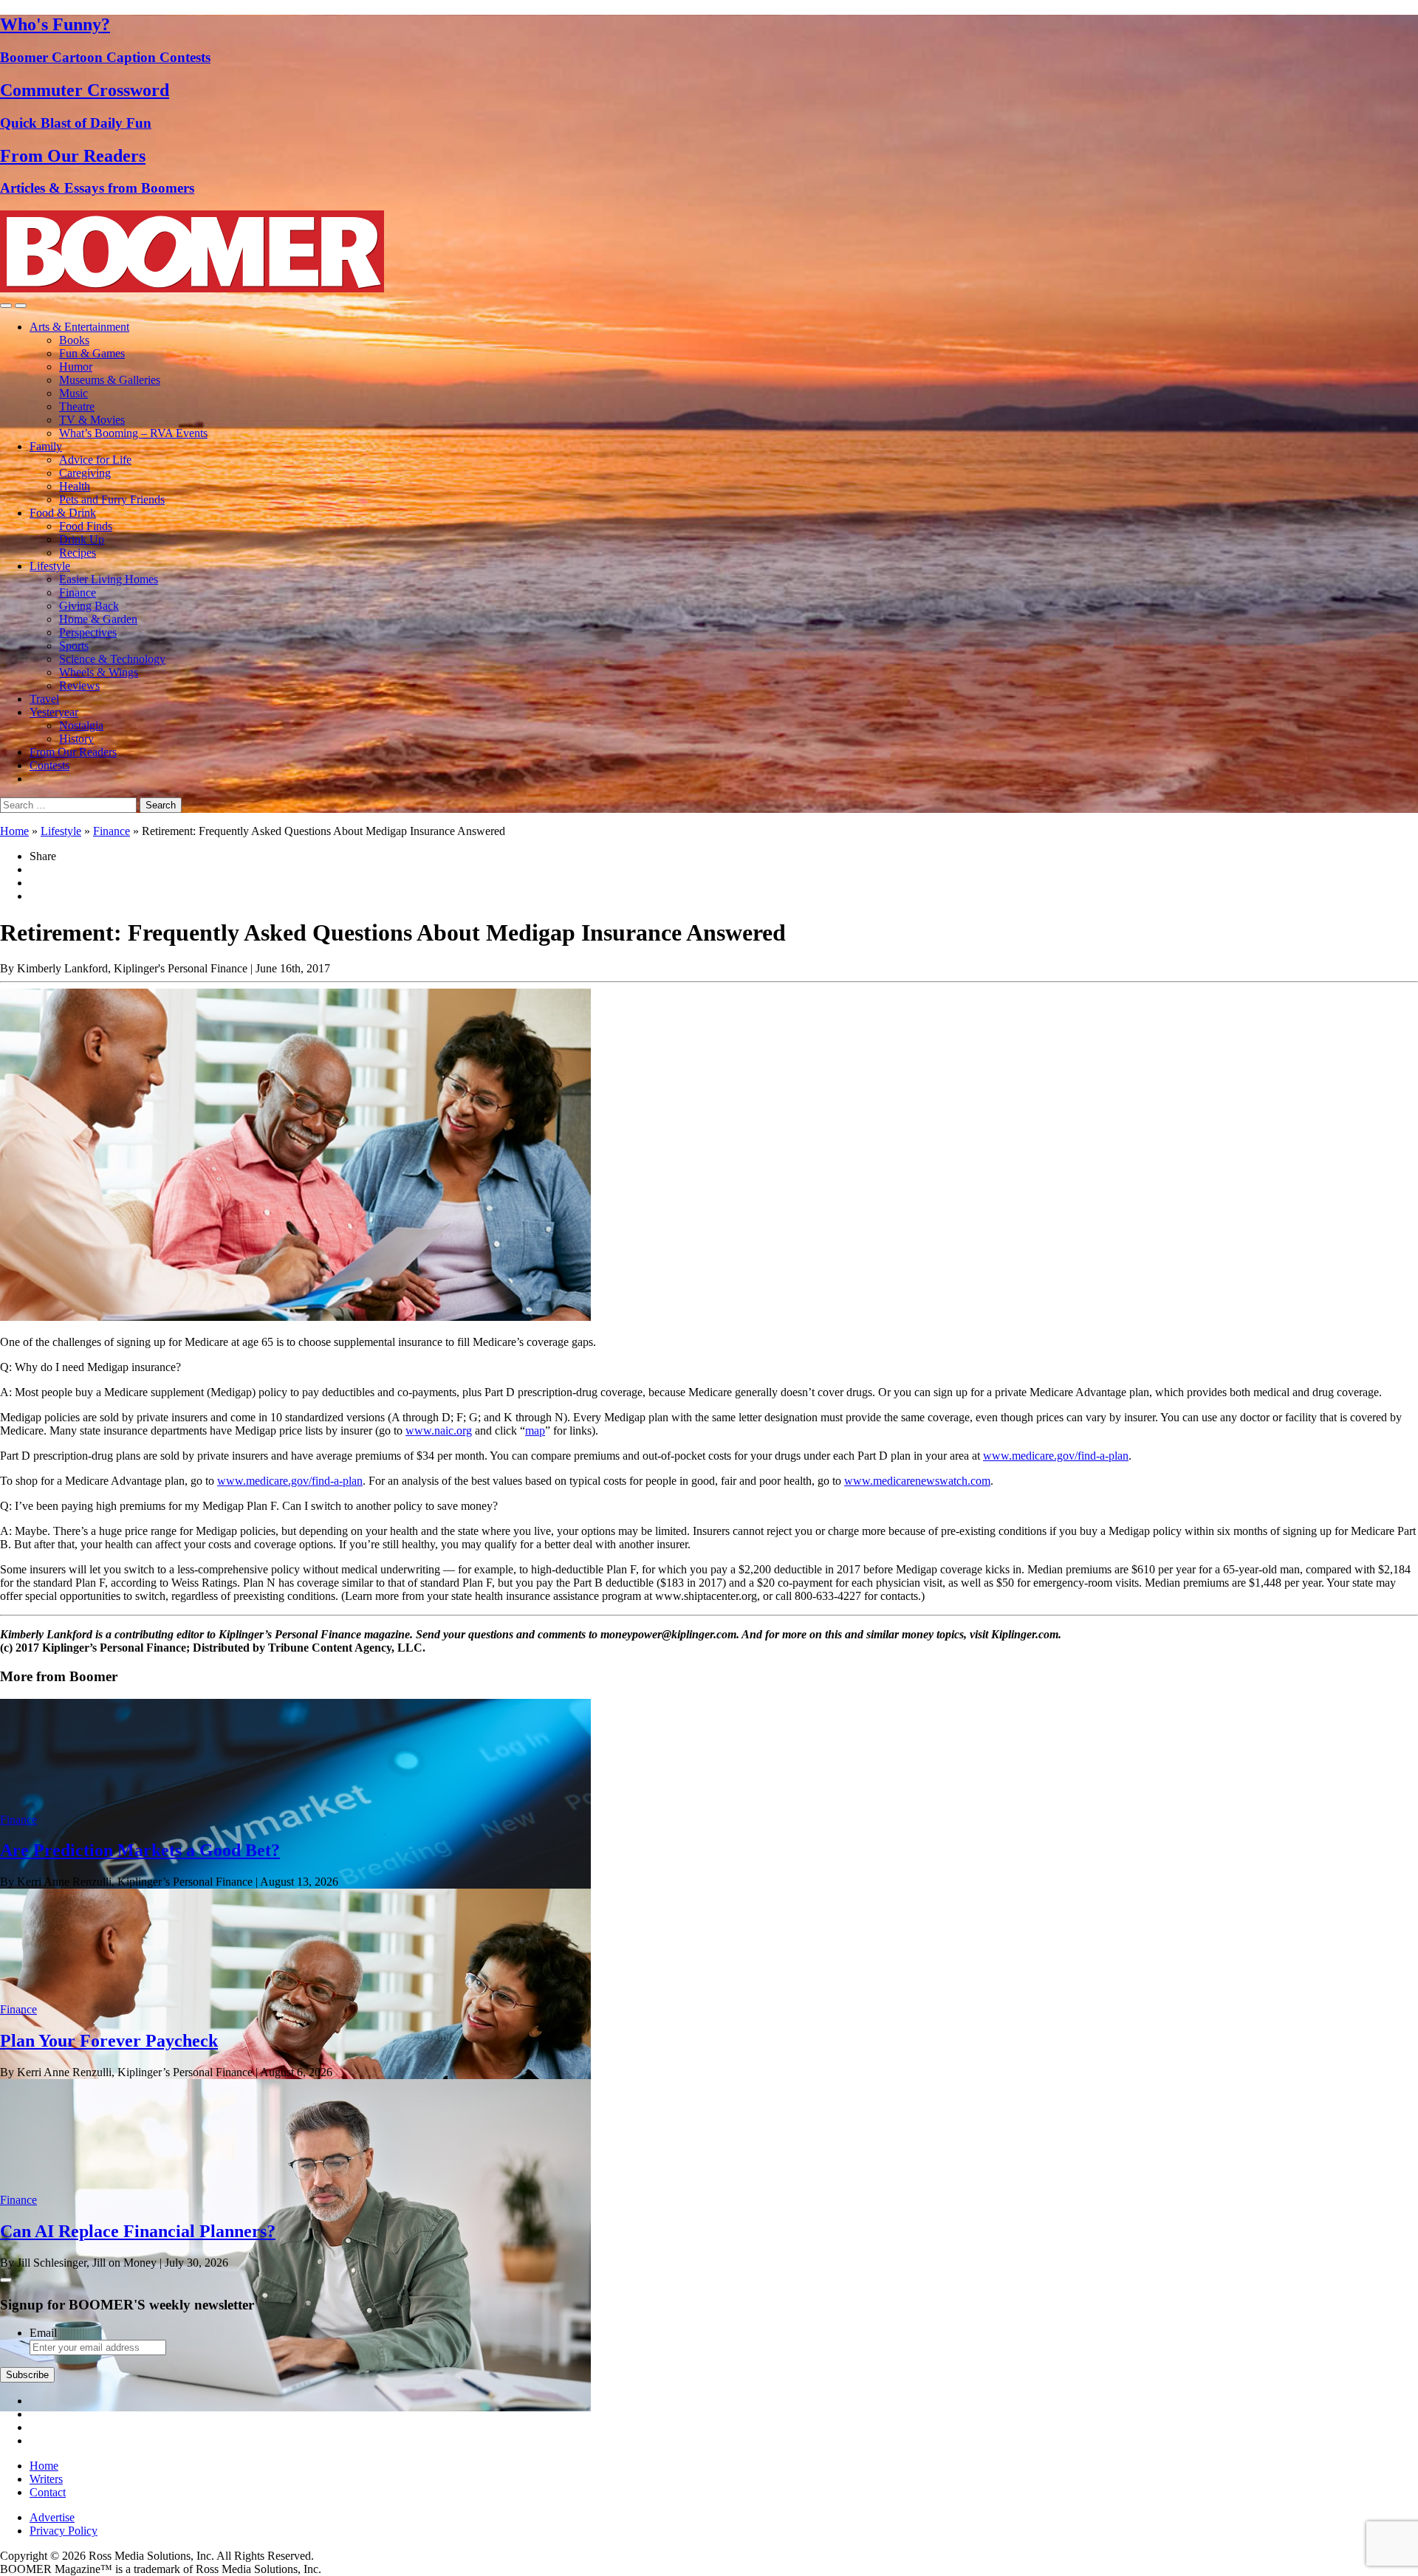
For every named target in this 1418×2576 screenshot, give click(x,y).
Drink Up (82, 539)
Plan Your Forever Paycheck (109, 2041)
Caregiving (85, 473)
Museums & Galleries (110, 380)
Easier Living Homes (109, 579)
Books (74, 340)
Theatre (77, 406)
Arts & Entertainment (79, 327)
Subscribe (27, 2375)
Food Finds (86, 526)
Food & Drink (63, 513)
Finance (78, 593)
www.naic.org (439, 1430)
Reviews (79, 686)
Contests (49, 765)
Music (73, 393)
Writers (46, 2479)
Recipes (78, 553)
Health (75, 486)
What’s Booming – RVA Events (133, 433)
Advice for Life (95, 460)
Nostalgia (81, 725)
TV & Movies (92, 420)
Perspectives (88, 632)
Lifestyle (50, 566)
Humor (76, 367)
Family (46, 446)
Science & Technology (112, 659)
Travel (44, 699)
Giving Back (89, 606)
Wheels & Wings (99, 672)
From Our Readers (73, 752)
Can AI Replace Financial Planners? (138, 2231)
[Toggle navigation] (6, 306)
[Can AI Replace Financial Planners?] (295, 2407)
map (535, 1430)
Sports (74, 646)
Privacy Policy (64, 2531)
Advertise (52, 2517)
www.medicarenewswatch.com (917, 1481)
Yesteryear (54, 712)
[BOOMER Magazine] (192, 288)
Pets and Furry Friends (112, 499)
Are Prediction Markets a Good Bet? (140, 1850)
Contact (48, 2492)
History (76, 739)
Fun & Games (92, 353)
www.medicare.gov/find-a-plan (1056, 1456)
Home (14, 831)
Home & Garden (98, 619)
